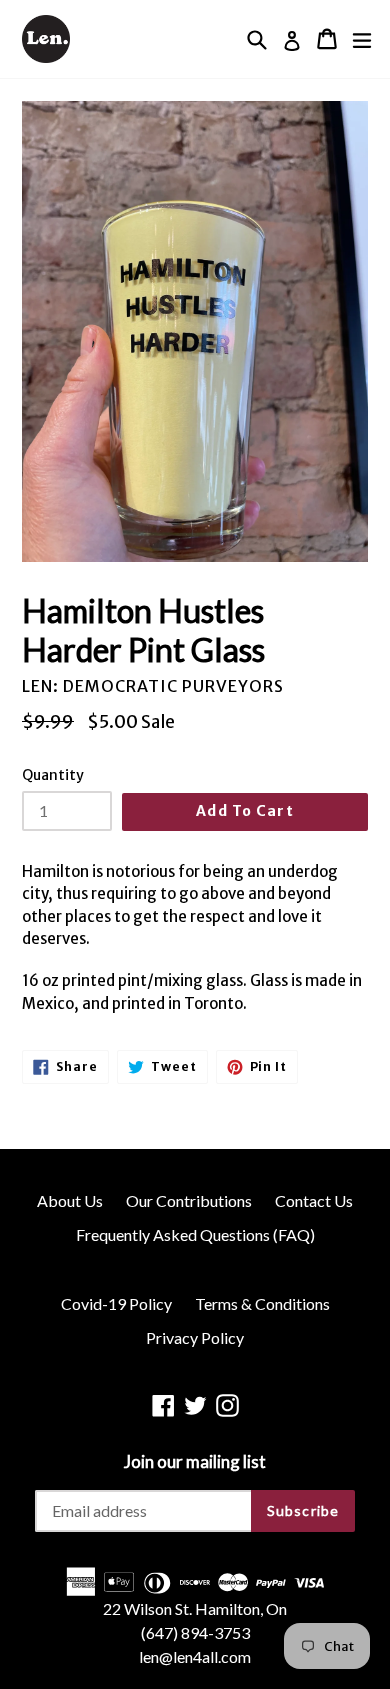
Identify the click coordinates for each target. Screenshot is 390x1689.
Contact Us (314, 1200)
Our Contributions (189, 1200)
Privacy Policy (195, 1337)
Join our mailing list (195, 1462)
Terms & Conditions (262, 1303)
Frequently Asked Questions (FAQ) (195, 1234)
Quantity (53, 775)
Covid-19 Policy (116, 1303)
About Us (70, 1200)
